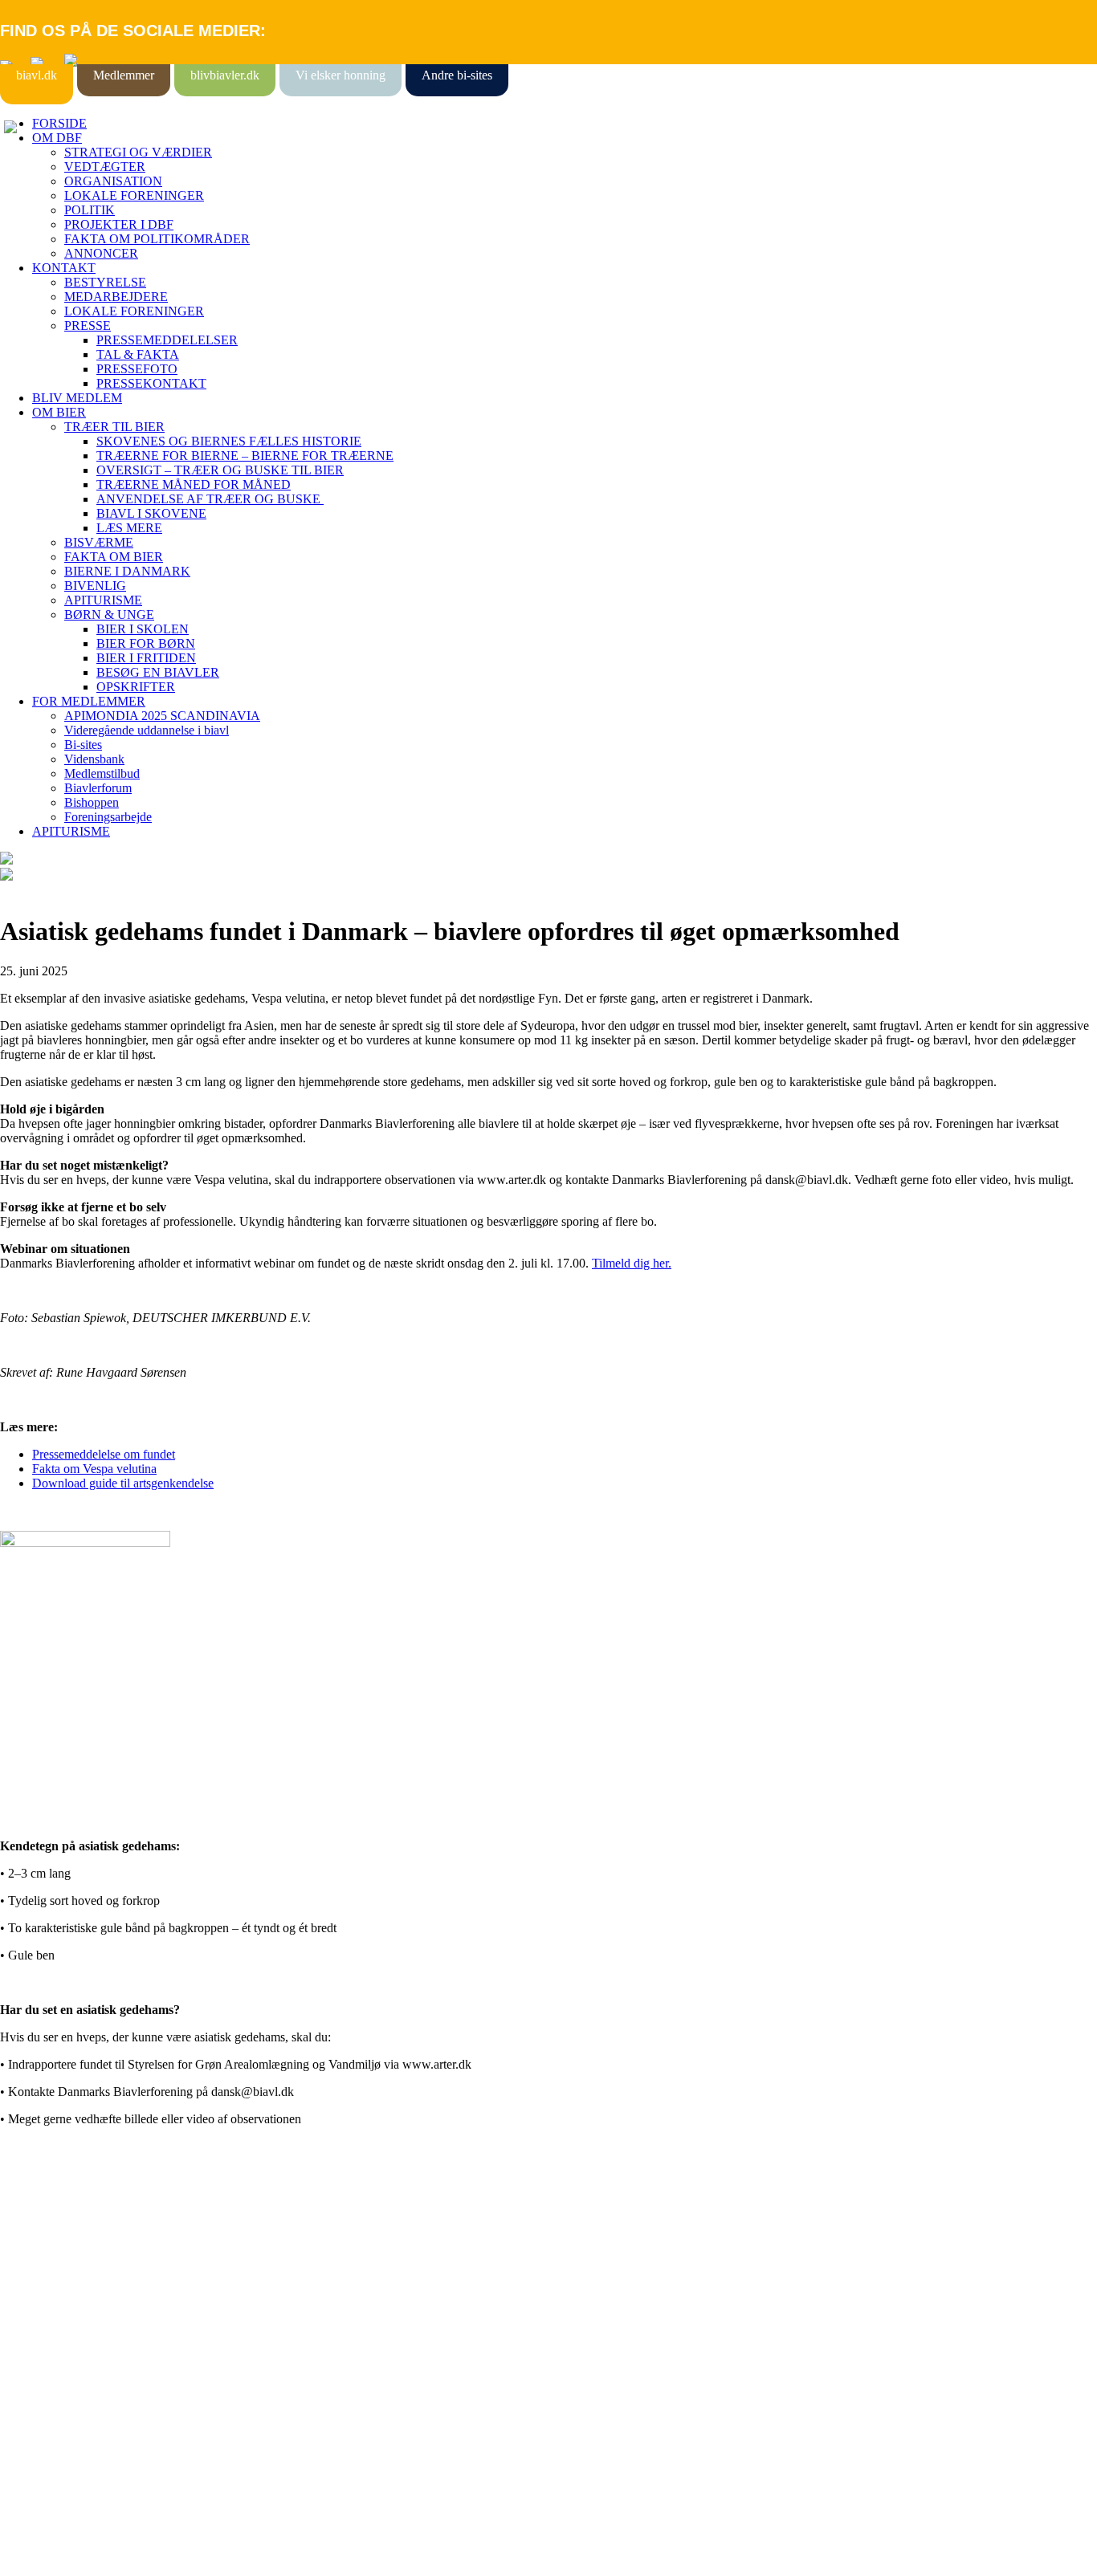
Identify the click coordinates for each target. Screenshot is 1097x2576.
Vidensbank (94, 759)
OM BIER (59, 412)
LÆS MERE (129, 528)
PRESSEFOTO (137, 369)
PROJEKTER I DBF (119, 224)
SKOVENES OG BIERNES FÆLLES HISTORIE (229, 441)
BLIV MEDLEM (77, 398)
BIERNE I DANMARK (127, 571)
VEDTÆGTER (105, 167)
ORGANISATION (113, 181)
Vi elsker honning (341, 75)
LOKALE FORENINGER (134, 195)
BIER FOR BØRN (146, 643)
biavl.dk (37, 75)
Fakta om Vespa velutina (94, 1469)
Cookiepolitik (35, 2256)
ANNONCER (101, 253)
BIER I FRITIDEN (146, 658)
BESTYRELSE (105, 282)
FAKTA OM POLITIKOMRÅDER (157, 239)
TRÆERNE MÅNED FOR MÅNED (194, 484)
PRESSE (88, 326)
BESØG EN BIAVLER (158, 672)
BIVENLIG (95, 586)
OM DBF (57, 138)
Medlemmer (124, 75)
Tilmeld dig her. (632, 1263)
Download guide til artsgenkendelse (123, 1483)
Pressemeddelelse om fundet (104, 1454)
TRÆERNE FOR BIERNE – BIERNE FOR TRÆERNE (245, 456)
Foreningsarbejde (108, 817)
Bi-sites (83, 745)
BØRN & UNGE (109, 614)
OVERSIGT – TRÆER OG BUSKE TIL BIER (220, 470)
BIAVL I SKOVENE (151, 513)
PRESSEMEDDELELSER (167, 340)
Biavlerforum (98, 788)
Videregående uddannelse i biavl (147, 730)
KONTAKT (64, 268)
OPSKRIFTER (136, 687)
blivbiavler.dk (225, 75)
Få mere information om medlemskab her (104, 2242)
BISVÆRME (99, 542)
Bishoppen (92, 802)
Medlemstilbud (102, 773)
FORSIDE (59, 123)
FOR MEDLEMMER (89, 701)
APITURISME (103, 600)
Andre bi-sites (457, 75)
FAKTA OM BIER (114, 557)
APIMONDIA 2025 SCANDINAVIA (162, 716)
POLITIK (90, 210)
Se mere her (32, 2556)
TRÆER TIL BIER (114, 427)
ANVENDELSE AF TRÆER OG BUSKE (210, 499)
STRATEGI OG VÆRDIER (138, 152)
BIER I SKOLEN (143, 629)
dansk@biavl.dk (82, 2386)
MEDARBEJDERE (116, 297)
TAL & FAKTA (138, 354)
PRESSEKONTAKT (151, 383)
